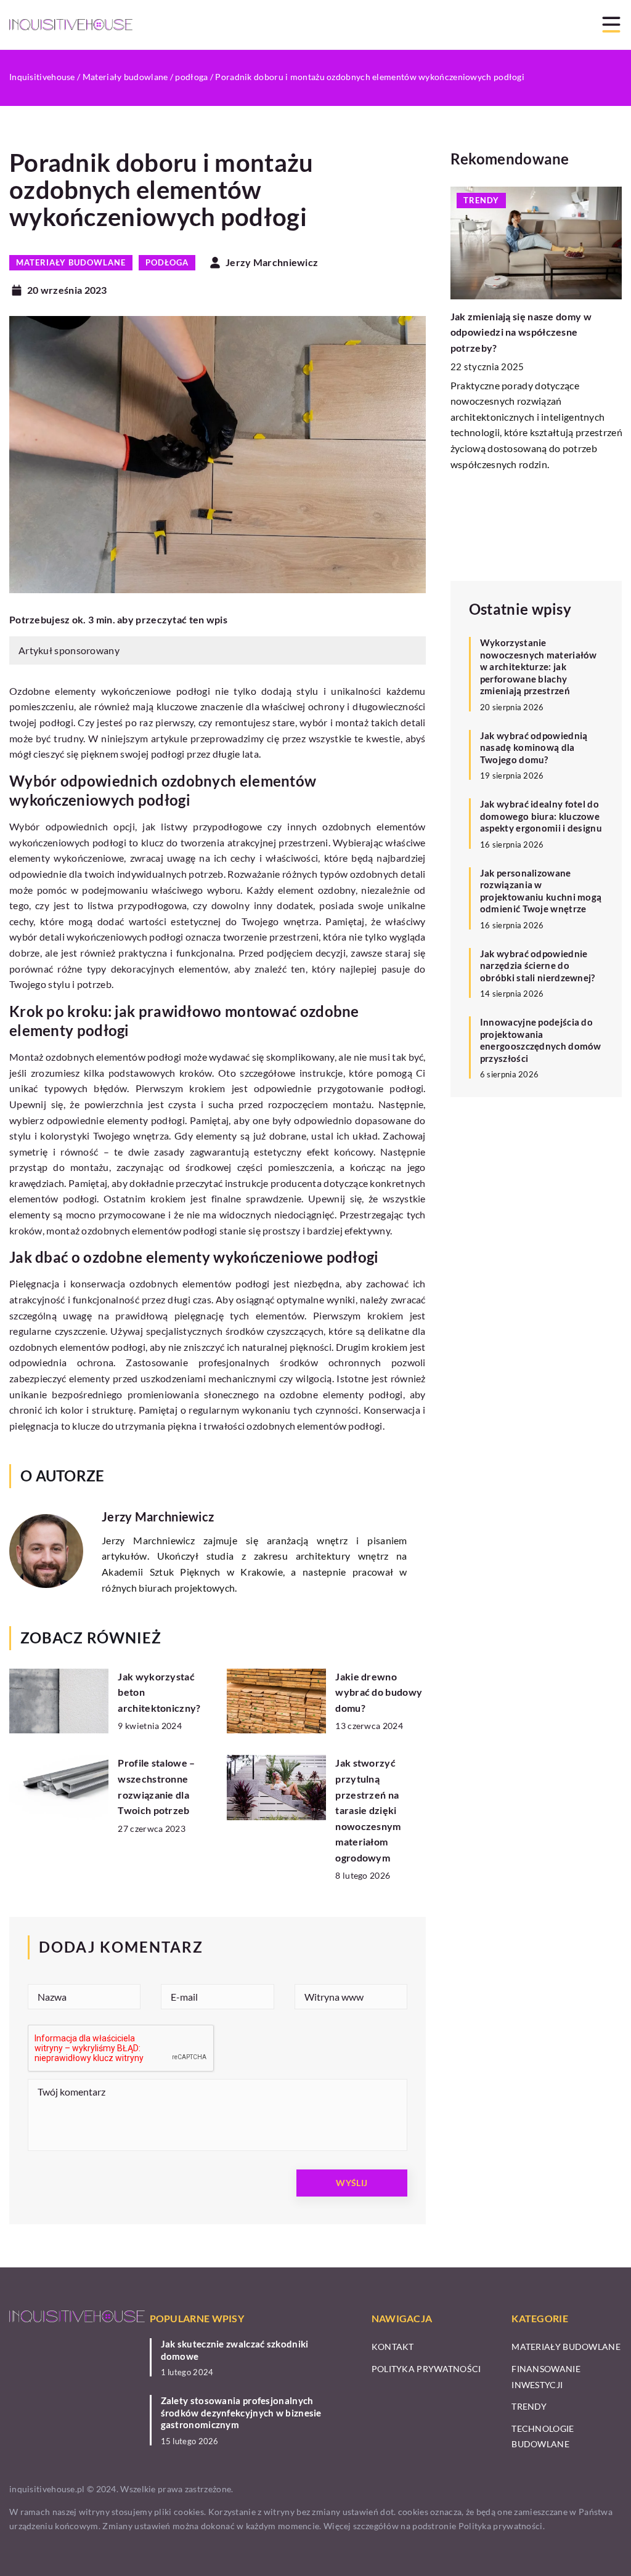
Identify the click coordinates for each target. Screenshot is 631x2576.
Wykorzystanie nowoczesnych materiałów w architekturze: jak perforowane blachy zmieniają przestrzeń (539, 666)
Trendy (529, 2406)
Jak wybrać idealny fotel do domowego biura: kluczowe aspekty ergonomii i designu (541, 816)
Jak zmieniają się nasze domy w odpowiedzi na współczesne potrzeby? (521, 332)
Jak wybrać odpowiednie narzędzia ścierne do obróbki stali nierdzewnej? (538, 966)
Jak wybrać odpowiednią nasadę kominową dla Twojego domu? (534, 747)
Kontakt (393, 2347)
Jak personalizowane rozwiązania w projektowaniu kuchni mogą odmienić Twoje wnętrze (541, 891)
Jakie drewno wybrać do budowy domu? (379, 1692)
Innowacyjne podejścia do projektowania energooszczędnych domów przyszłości (541, 1040)
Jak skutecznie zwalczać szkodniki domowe (235, 2350)
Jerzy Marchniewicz (272, 262)
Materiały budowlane (71, 262)
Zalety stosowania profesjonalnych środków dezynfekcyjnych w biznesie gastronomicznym (241, 2412)
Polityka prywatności (426, 2369)
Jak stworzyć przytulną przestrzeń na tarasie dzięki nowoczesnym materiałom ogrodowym (368, 1810)
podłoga (167, 262)
